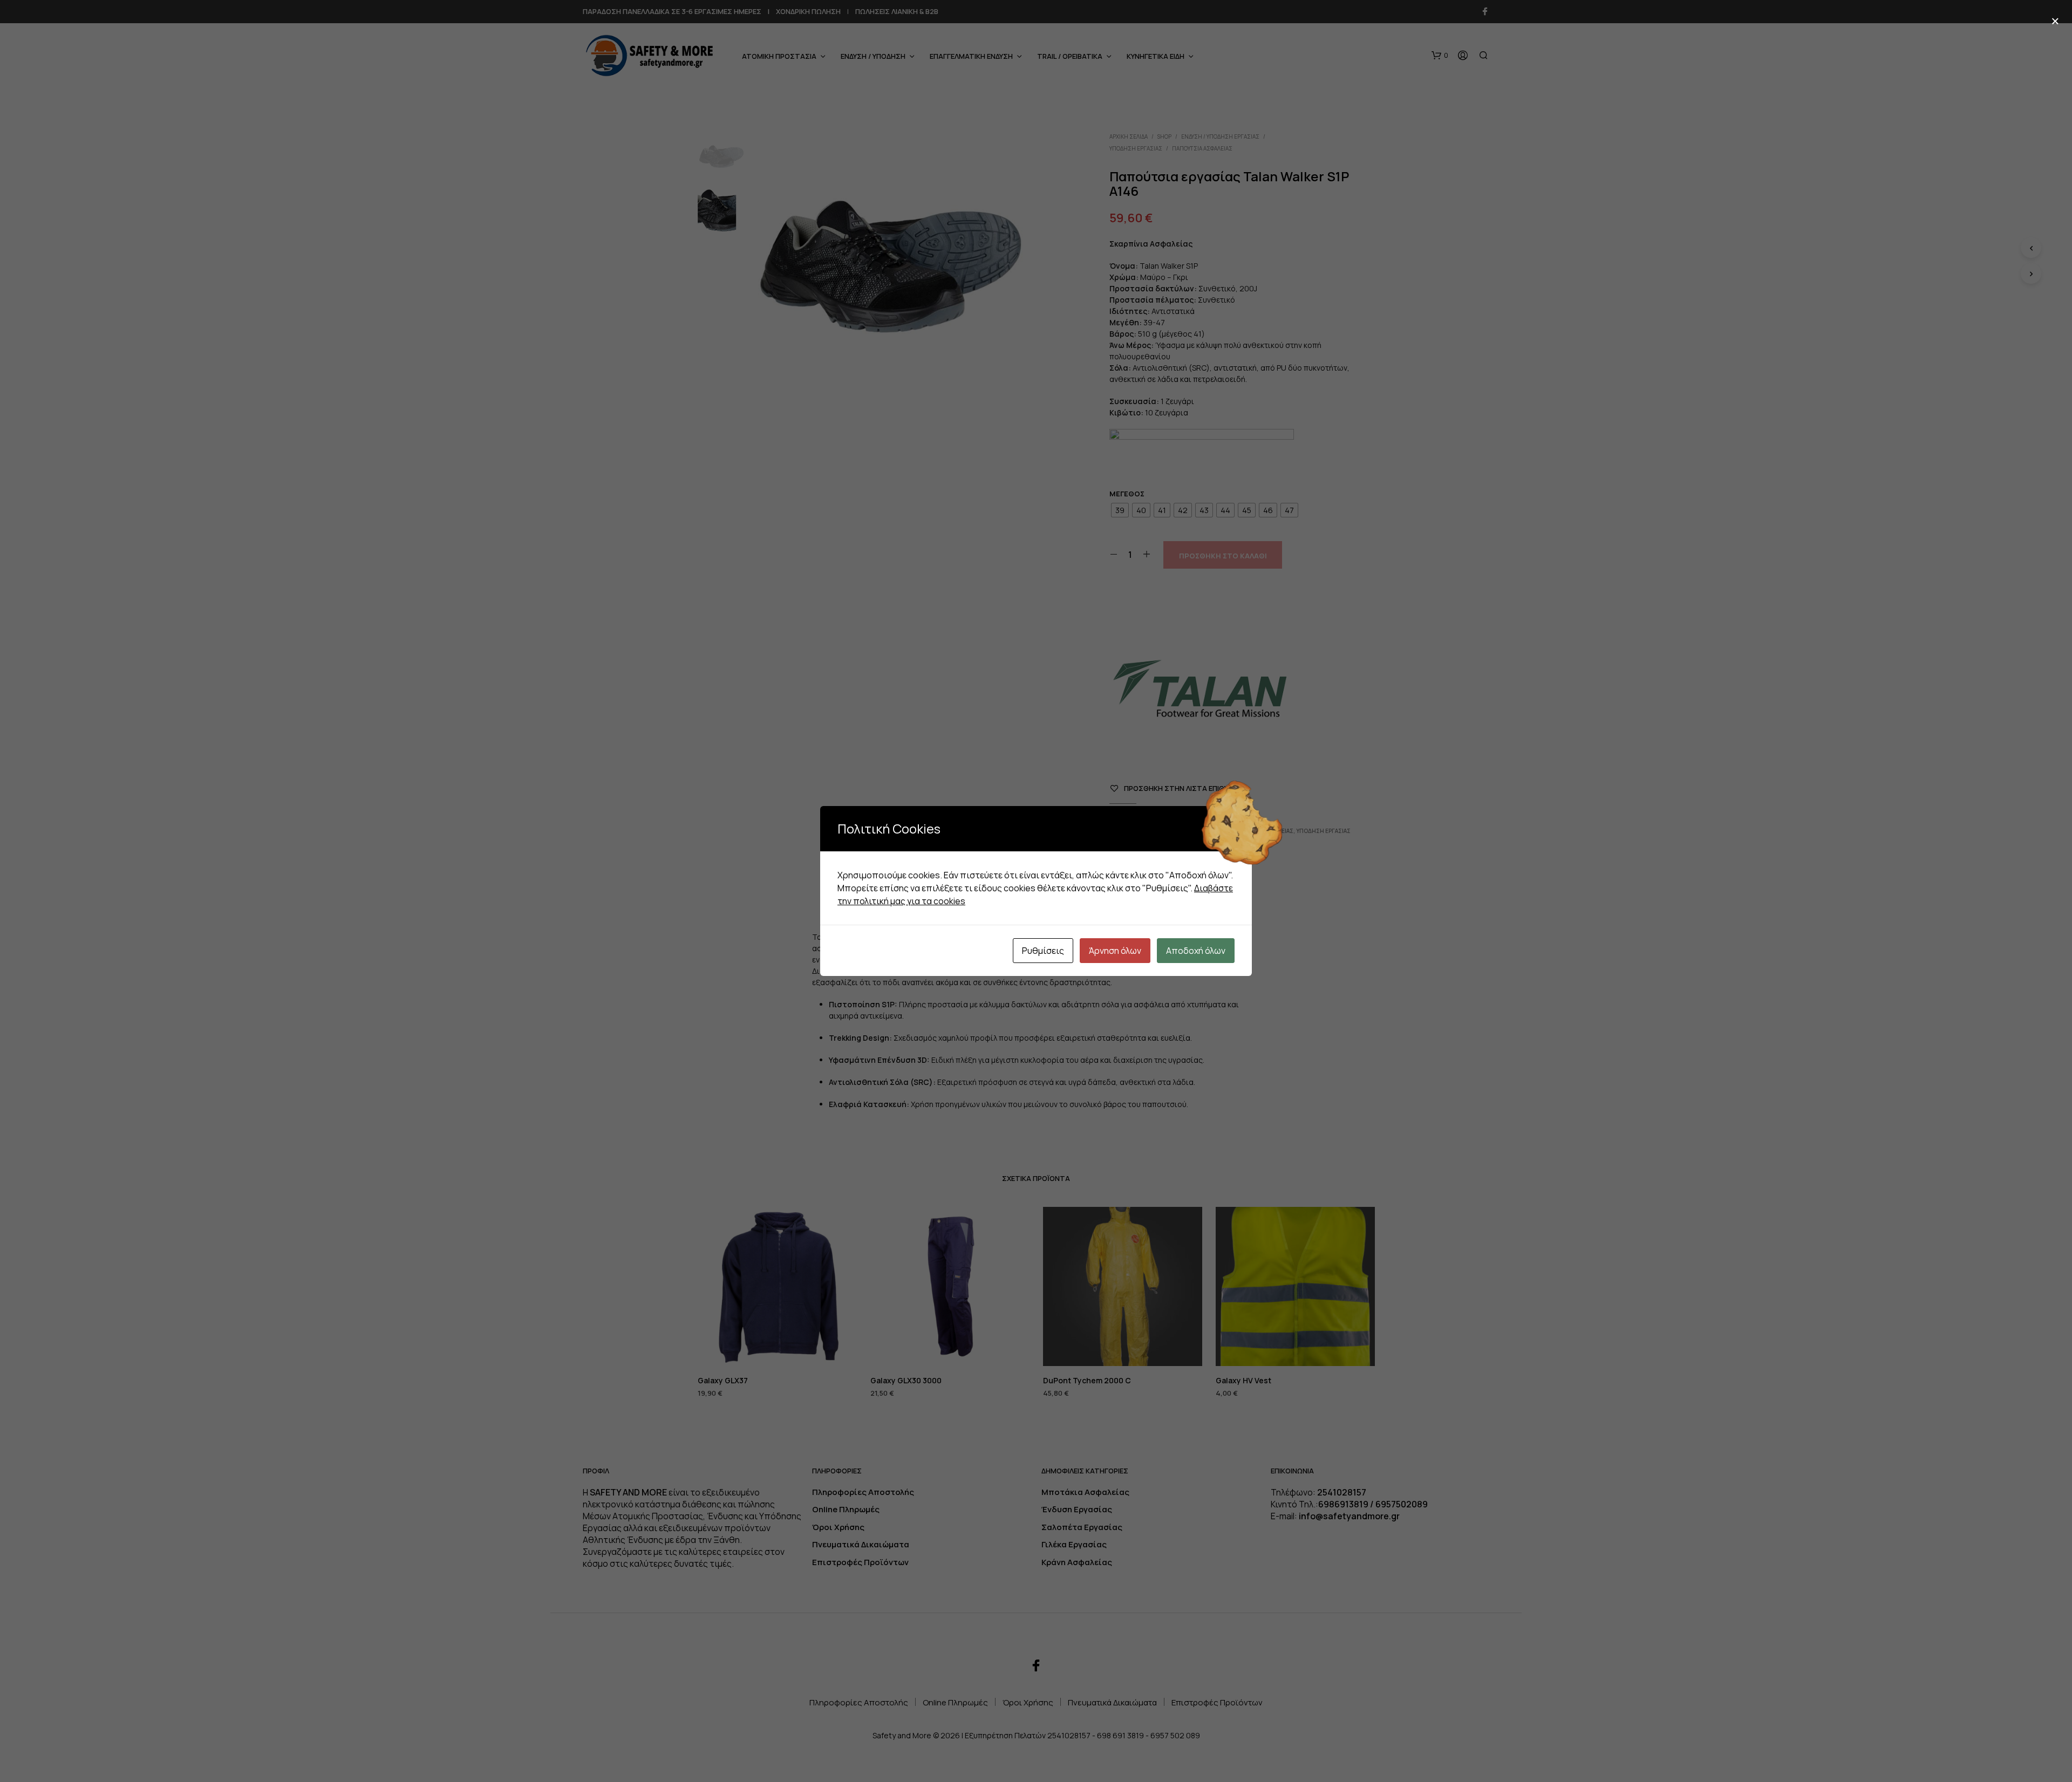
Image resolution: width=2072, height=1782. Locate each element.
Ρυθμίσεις (1043, 951)
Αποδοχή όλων (1196, 951)
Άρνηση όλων (1115, 951)
